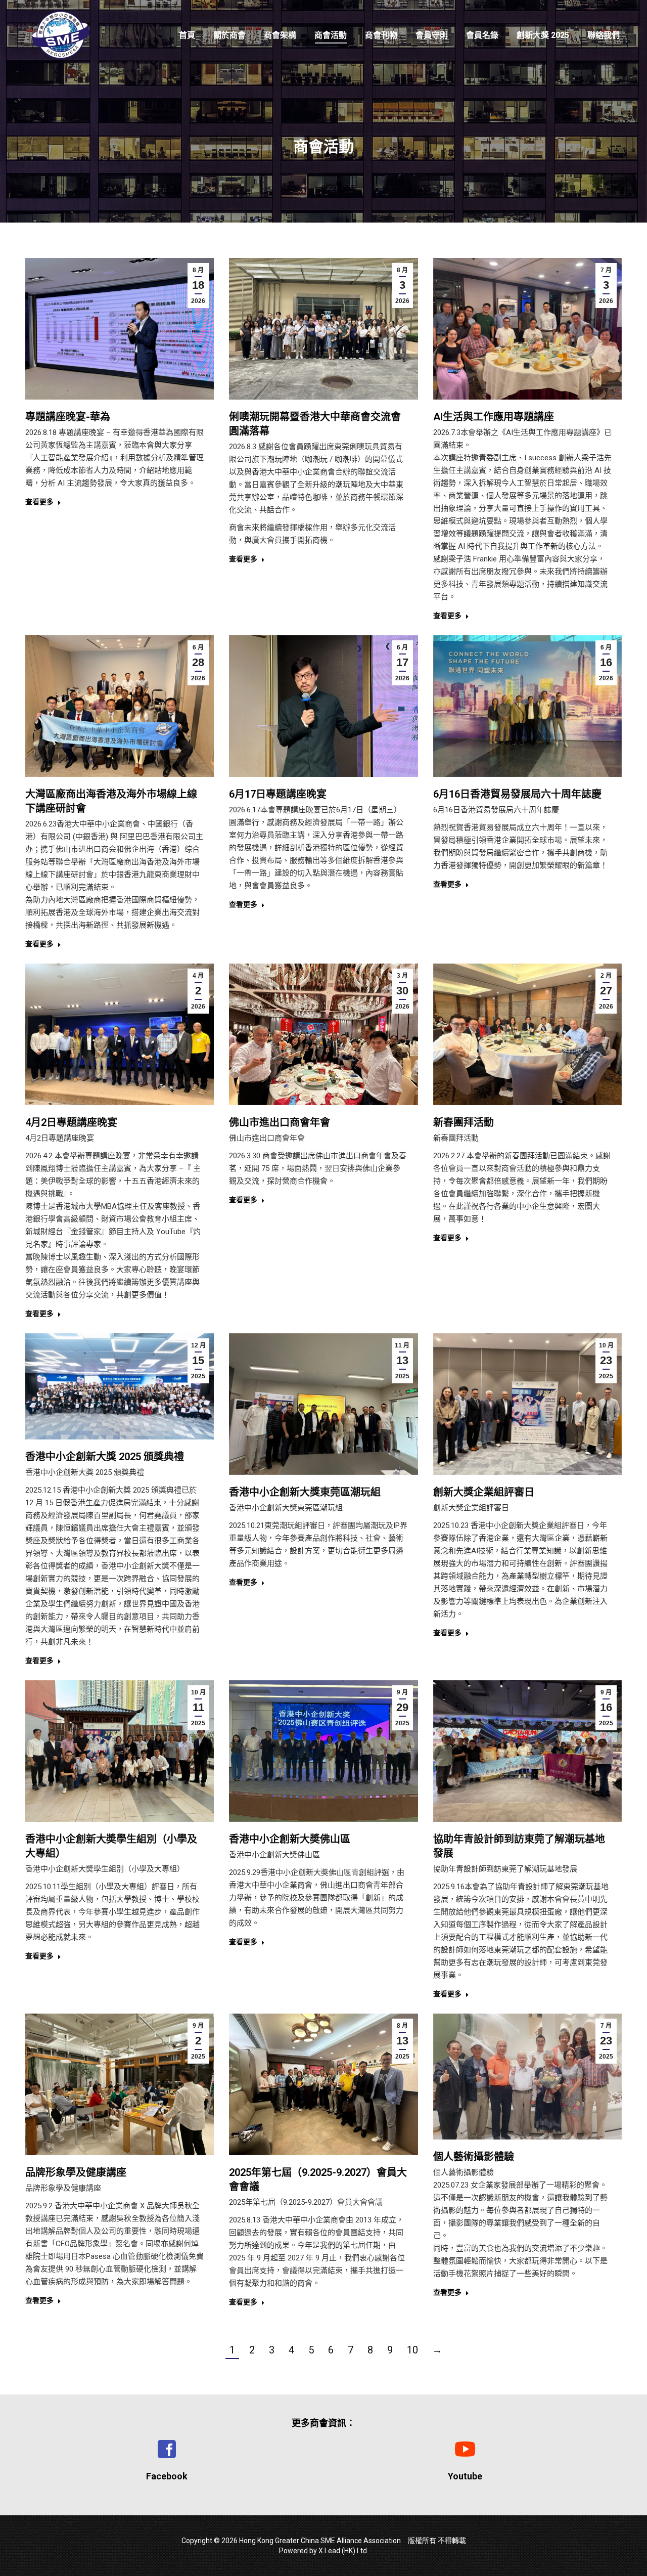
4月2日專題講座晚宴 (71, 1122)
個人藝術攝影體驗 (474, 2157)
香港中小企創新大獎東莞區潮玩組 (305, 1492)
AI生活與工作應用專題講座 (494, 417)
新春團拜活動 (464, 1122)
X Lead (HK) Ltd (343, 2551)
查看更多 (39, 502)
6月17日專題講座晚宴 (278, 794)
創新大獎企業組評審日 (484, 1492)
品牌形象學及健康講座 (76, 2172)
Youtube (465, 2476)
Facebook (167, 2476)
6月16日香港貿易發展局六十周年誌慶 (517, 794)
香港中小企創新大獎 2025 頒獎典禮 (105, 1457)
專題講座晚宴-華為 (68, 417)
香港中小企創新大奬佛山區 (290, 1839)
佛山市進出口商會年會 (280, 1122)
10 (412, 2350)
